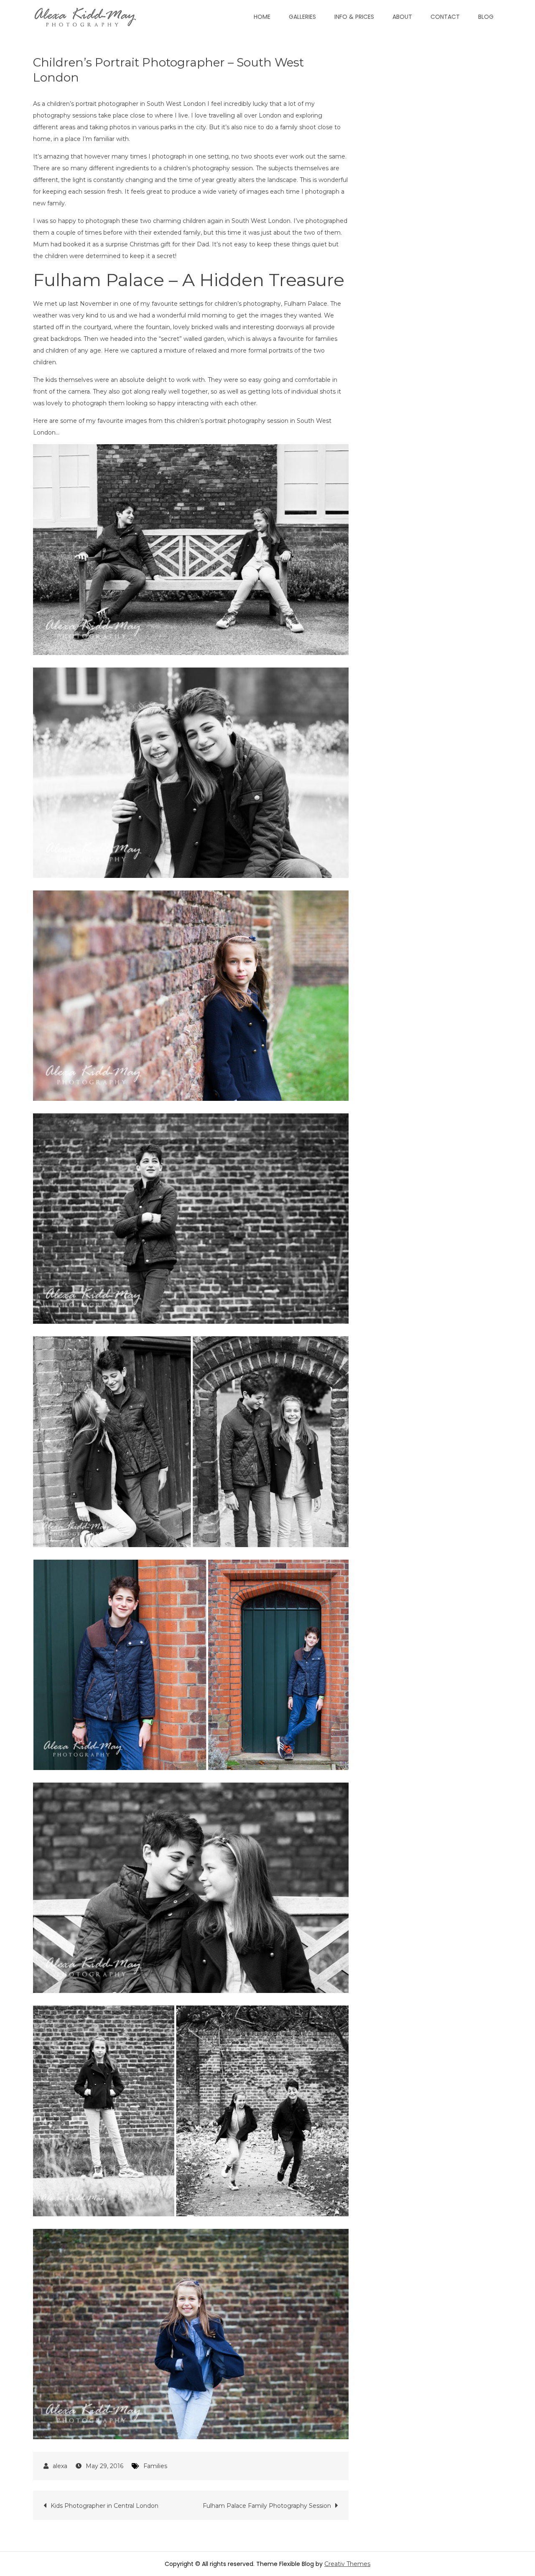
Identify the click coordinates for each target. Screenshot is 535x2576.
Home (262, 17)
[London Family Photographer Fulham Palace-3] (191, 996)
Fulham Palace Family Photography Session (267, 2506)
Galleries (302, 17)
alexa (60, 2466)
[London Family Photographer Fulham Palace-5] (191, 1219)
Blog (486, 17)
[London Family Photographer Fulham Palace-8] (191, 2111)
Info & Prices (354, 17)
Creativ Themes (347, 2564)
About (402, 17)
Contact (445, 17)
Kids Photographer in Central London (104, 2506)
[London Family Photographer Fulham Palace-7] (191, 1888)
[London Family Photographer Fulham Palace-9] (191, 2334)
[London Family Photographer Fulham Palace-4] (191, 1665)
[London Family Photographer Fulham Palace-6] (191, 1441)
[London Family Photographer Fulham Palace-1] (191, 549)
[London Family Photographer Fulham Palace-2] (191, 773)
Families (155, 2466)
